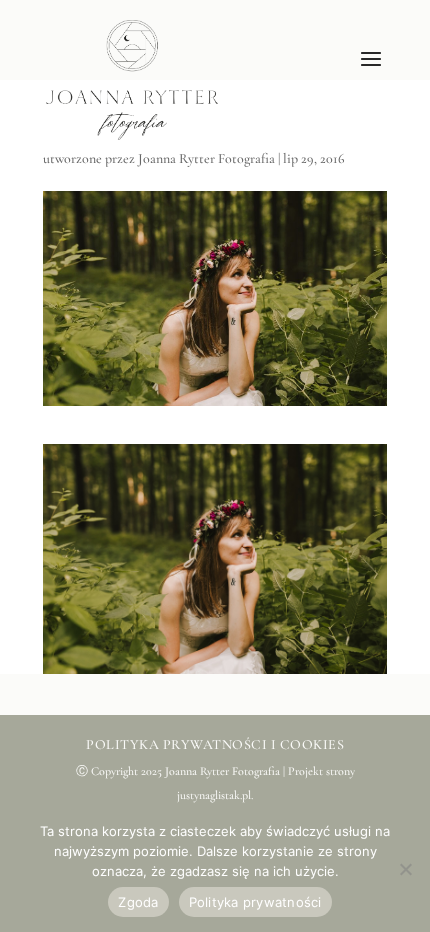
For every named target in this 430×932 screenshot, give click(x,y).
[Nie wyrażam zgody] (405, 869)
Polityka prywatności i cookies (215, 744)
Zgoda (138, 902)
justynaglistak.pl (214, 795)
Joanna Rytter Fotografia (206, 158)
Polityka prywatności (255, 902)
